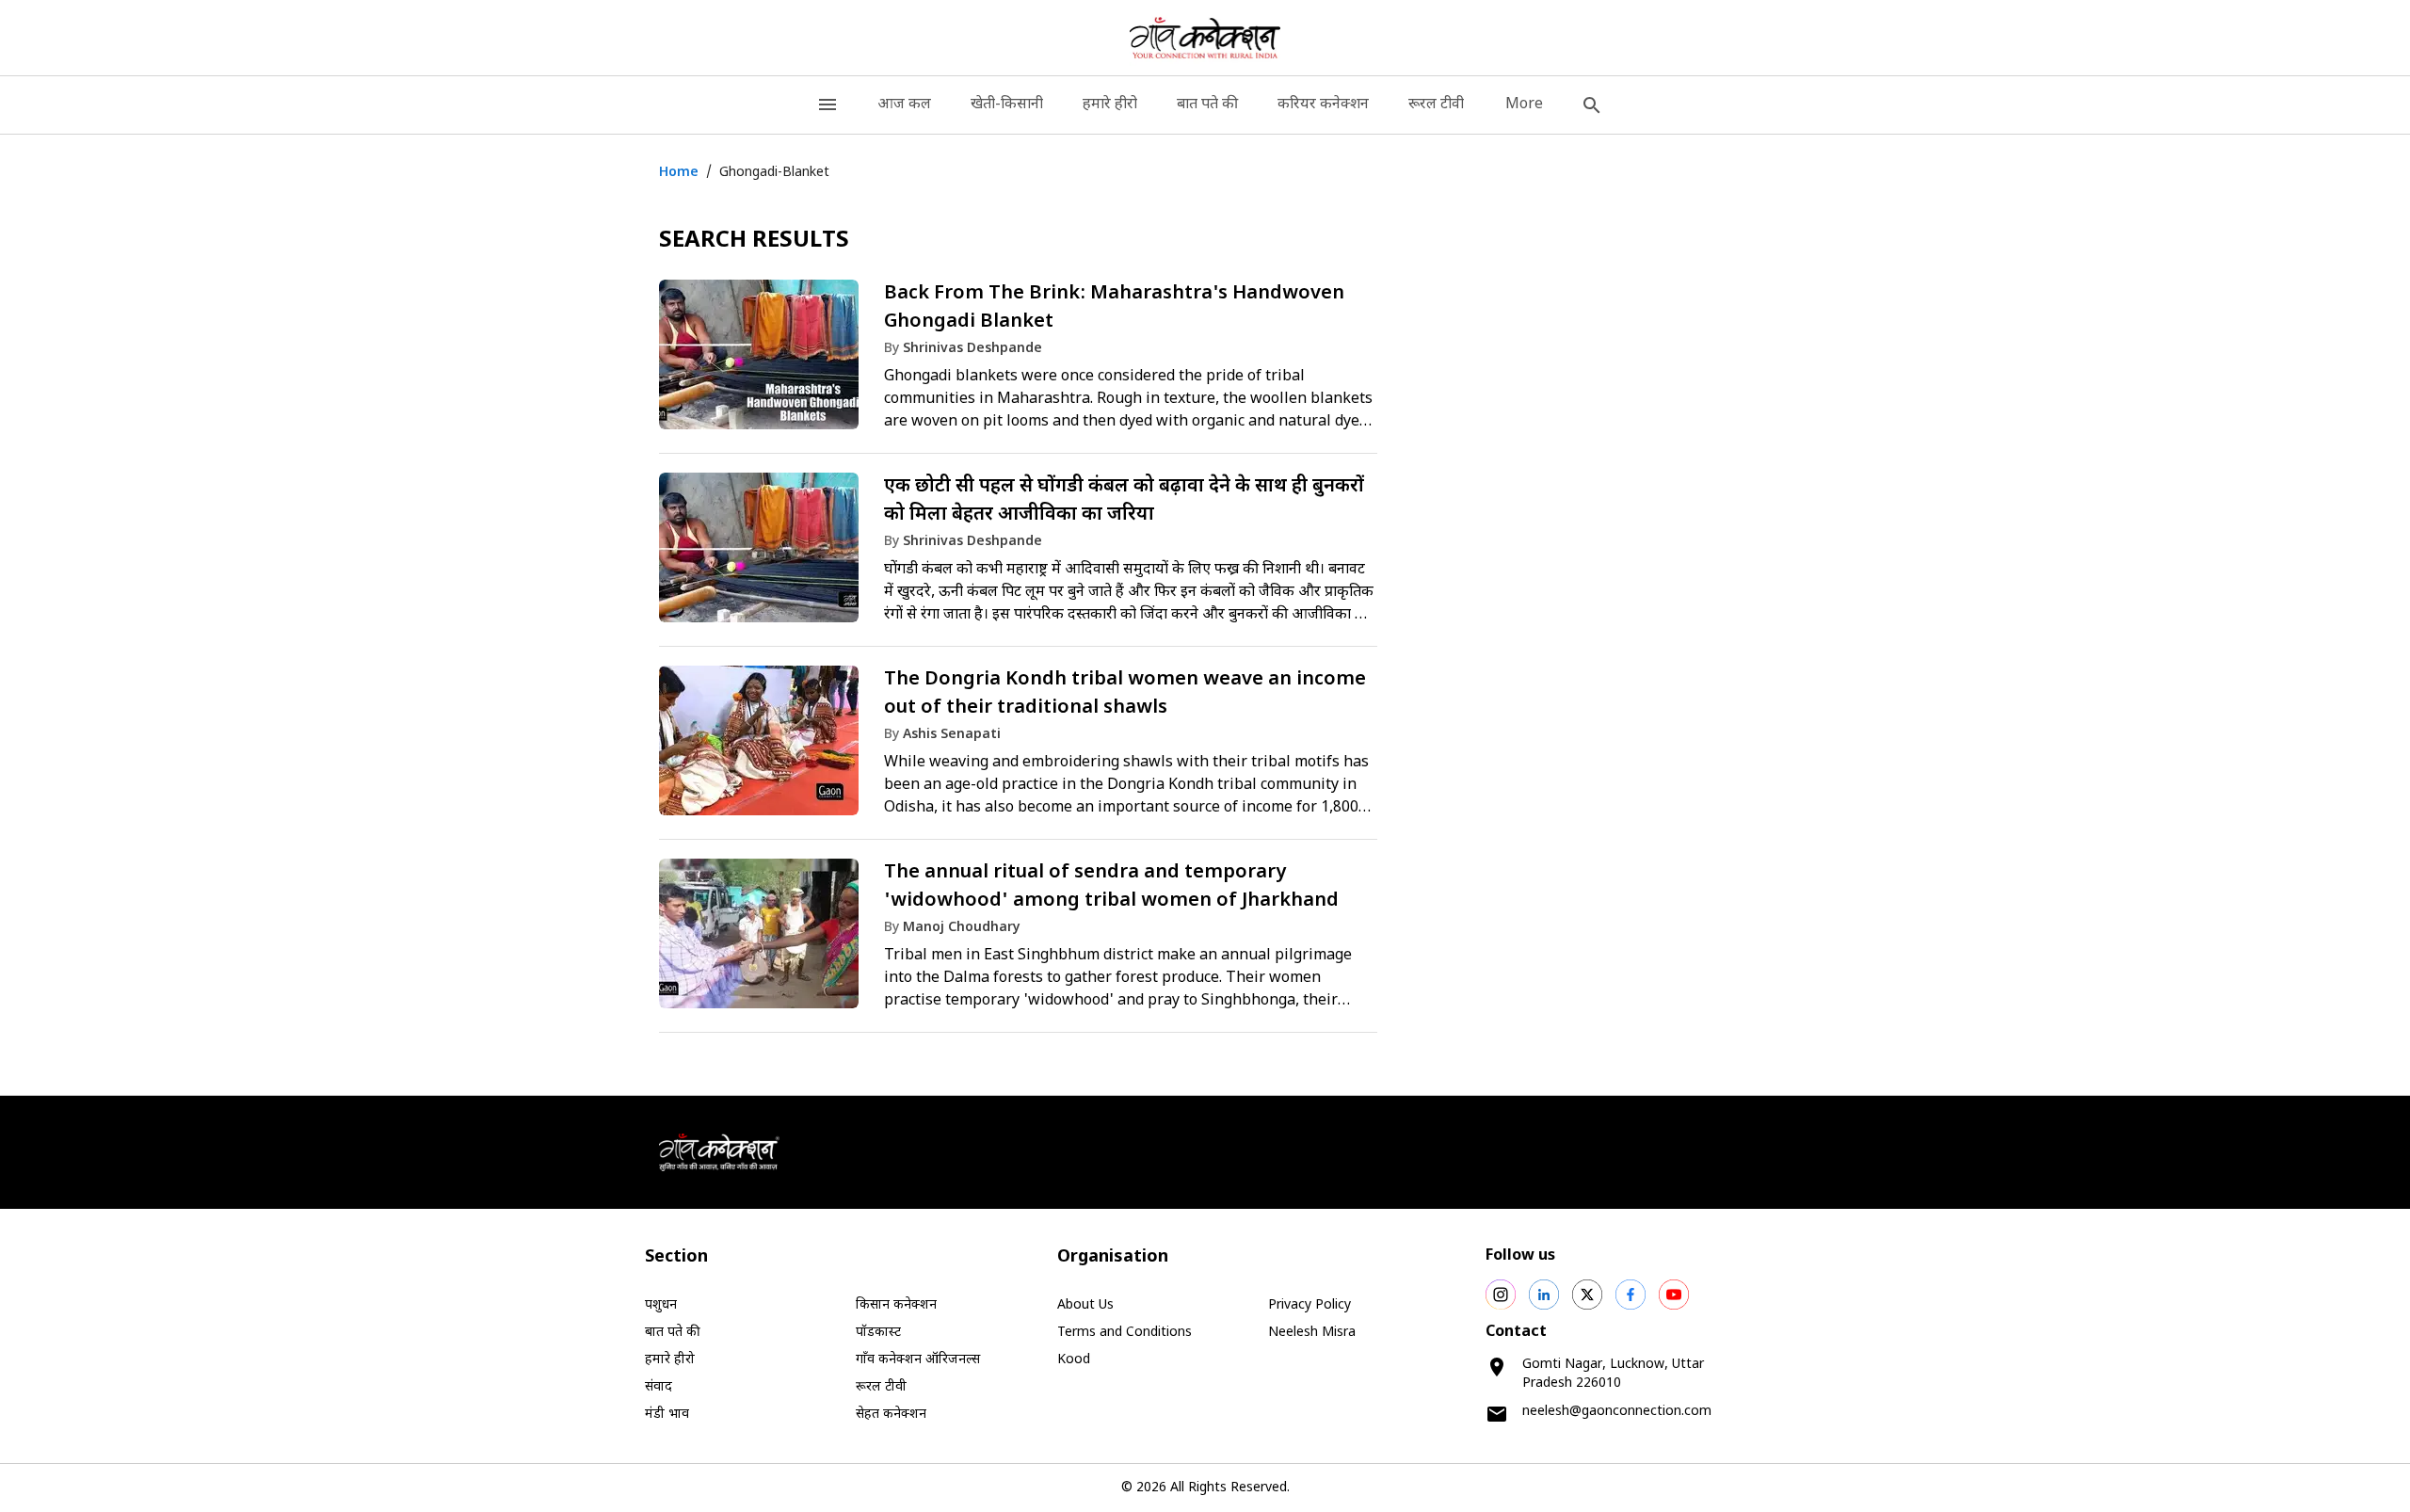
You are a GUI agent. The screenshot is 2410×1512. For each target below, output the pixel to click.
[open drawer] (827, 105)
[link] (1018, 363)
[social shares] (1501, 1295)
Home (679, 173)
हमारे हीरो (1110, 105)
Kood (1074, 1360)
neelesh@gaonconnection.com (1617, 1412)
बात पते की (1207, 105)
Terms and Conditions (1125, 1333)
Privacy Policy (1309, 1305)
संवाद (659, 1387)
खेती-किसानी (1007, 105)
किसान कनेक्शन (896, 1305)
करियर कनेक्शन (1323, 105)
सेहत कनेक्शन (891, 1415)
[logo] (1205, 38)
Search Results (754, 241)
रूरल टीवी (1436, 105)
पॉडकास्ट (878, 1333)
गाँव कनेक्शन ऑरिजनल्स (918, 1360)
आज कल (904, 105)
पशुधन (661, 1305)
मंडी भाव (667, 1415)
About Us (1085, 1305)
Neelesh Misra (1312, 1333)
